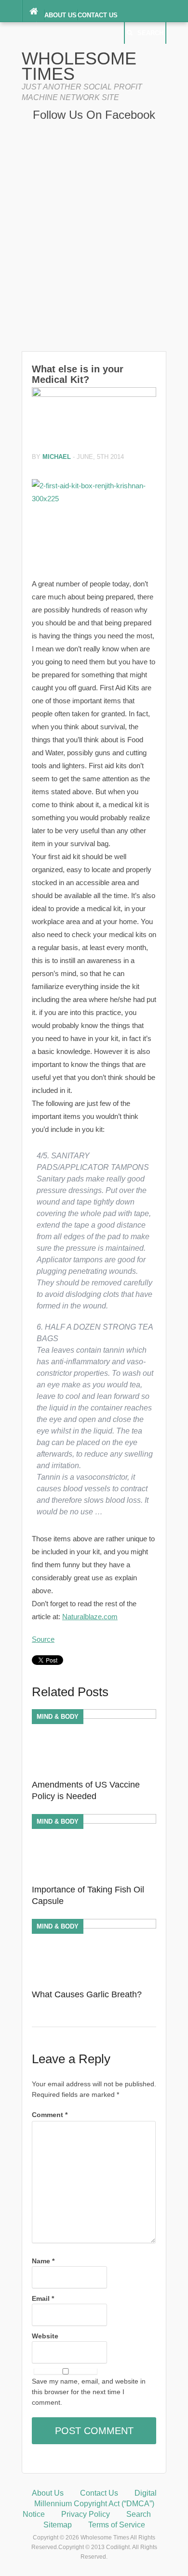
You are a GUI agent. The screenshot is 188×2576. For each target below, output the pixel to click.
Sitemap (58, 2525)
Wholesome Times (79, 66)
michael (57, 457)
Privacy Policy (86, 2514)
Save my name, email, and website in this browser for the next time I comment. (89, 2392)
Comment (50, 2115)
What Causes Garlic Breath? (87, 1994)
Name (43, 2261)
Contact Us (98, 15)
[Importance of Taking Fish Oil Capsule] (94, 1821)
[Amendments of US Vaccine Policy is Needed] (94, 1716)
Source (43, 1639)
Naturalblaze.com (90, 1617)
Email (43, 2298)
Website (45, 2336)
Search (150, 33)
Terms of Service (117, 2525)
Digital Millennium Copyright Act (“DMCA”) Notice (90, 2504)
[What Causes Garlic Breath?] (94, 1926)
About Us (60, 15)
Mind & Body (58, 1717)
